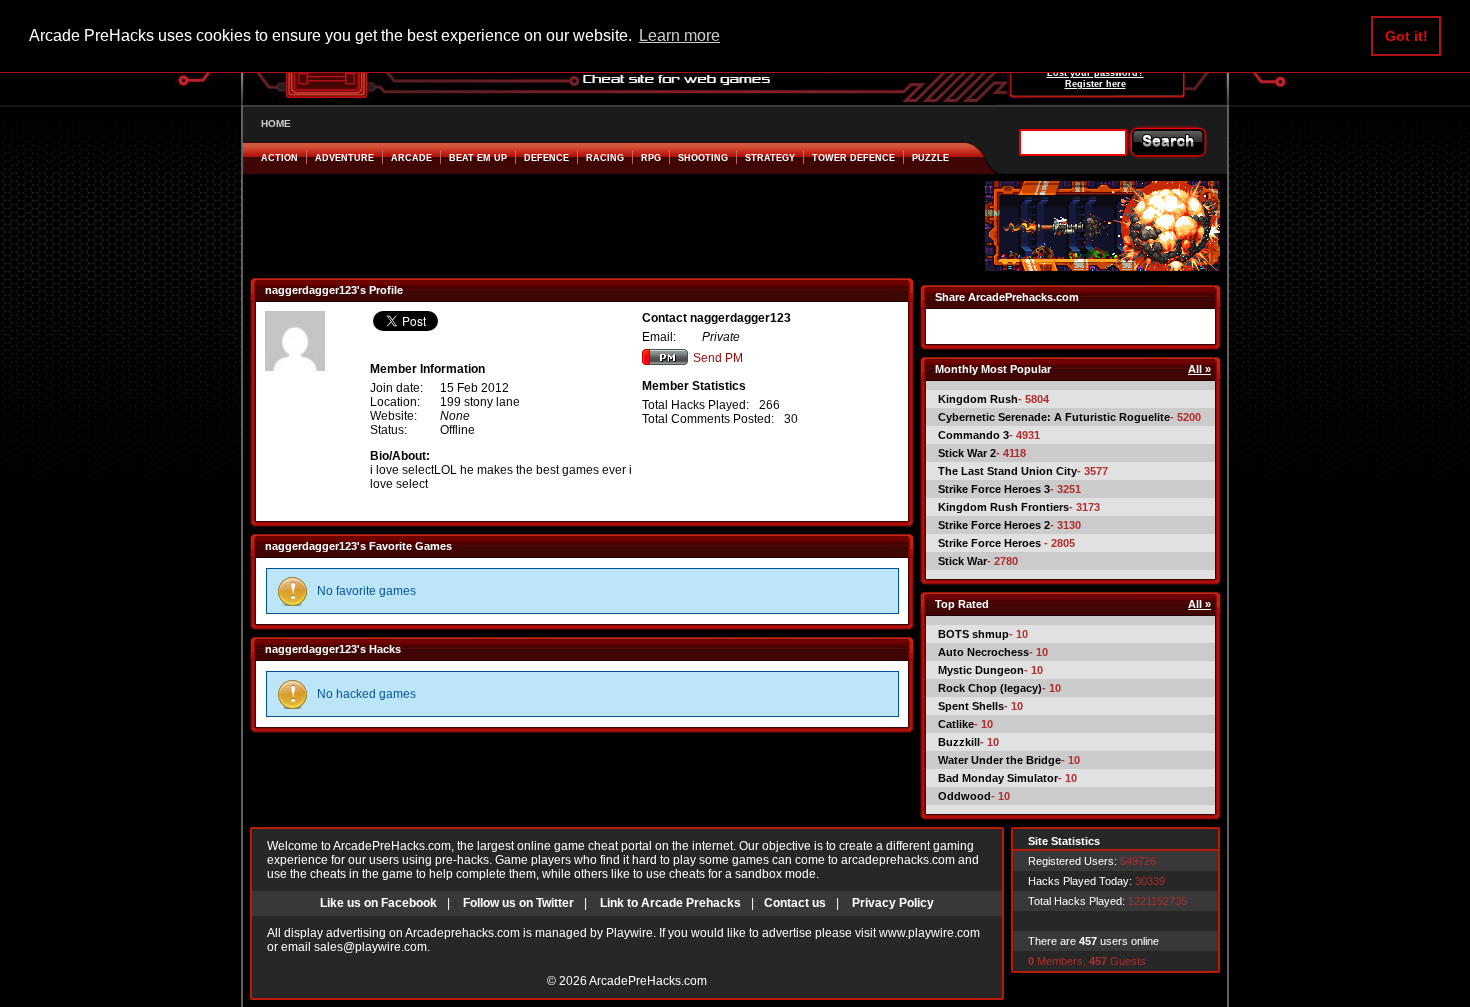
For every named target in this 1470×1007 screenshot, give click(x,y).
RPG (651, 158)
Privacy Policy (893, 903)
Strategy (770, 158)
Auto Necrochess (983, 652)
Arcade (411, 158)
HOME (276, 123)
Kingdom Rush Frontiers (1003, 507)
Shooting (703, 158)
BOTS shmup (973, 634)
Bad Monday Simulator (998, 778)
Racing (605, 158)
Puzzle (930, 158)
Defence (546, 158)
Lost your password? (1095, 73)
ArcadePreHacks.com (648, 981)
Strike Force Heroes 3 (994, 489)
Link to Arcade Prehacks (670, 903)
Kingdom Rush (978, 399)
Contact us (795, 903)
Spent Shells (971, 706)
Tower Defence (853, 158)
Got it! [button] (1406, 36)
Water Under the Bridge (999, 760)
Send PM (718, 358)
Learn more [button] (679, 35)
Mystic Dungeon (981, 670)
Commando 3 (973, 435)
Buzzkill (959, 742)
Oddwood (964, 796)
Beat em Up (478, 158)
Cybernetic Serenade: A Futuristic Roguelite (1054, 417)
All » (1199, 369)
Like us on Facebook (378, 903)
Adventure (344, 158)
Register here (1095, 84)
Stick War (962, 561)
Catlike (956, 724)
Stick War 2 (967, 453)
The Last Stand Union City (1007, 471)
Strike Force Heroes (991, 543)
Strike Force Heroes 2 (994, 525)
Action (279, 158)
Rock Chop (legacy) (990, 688)
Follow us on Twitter (518, 903)
